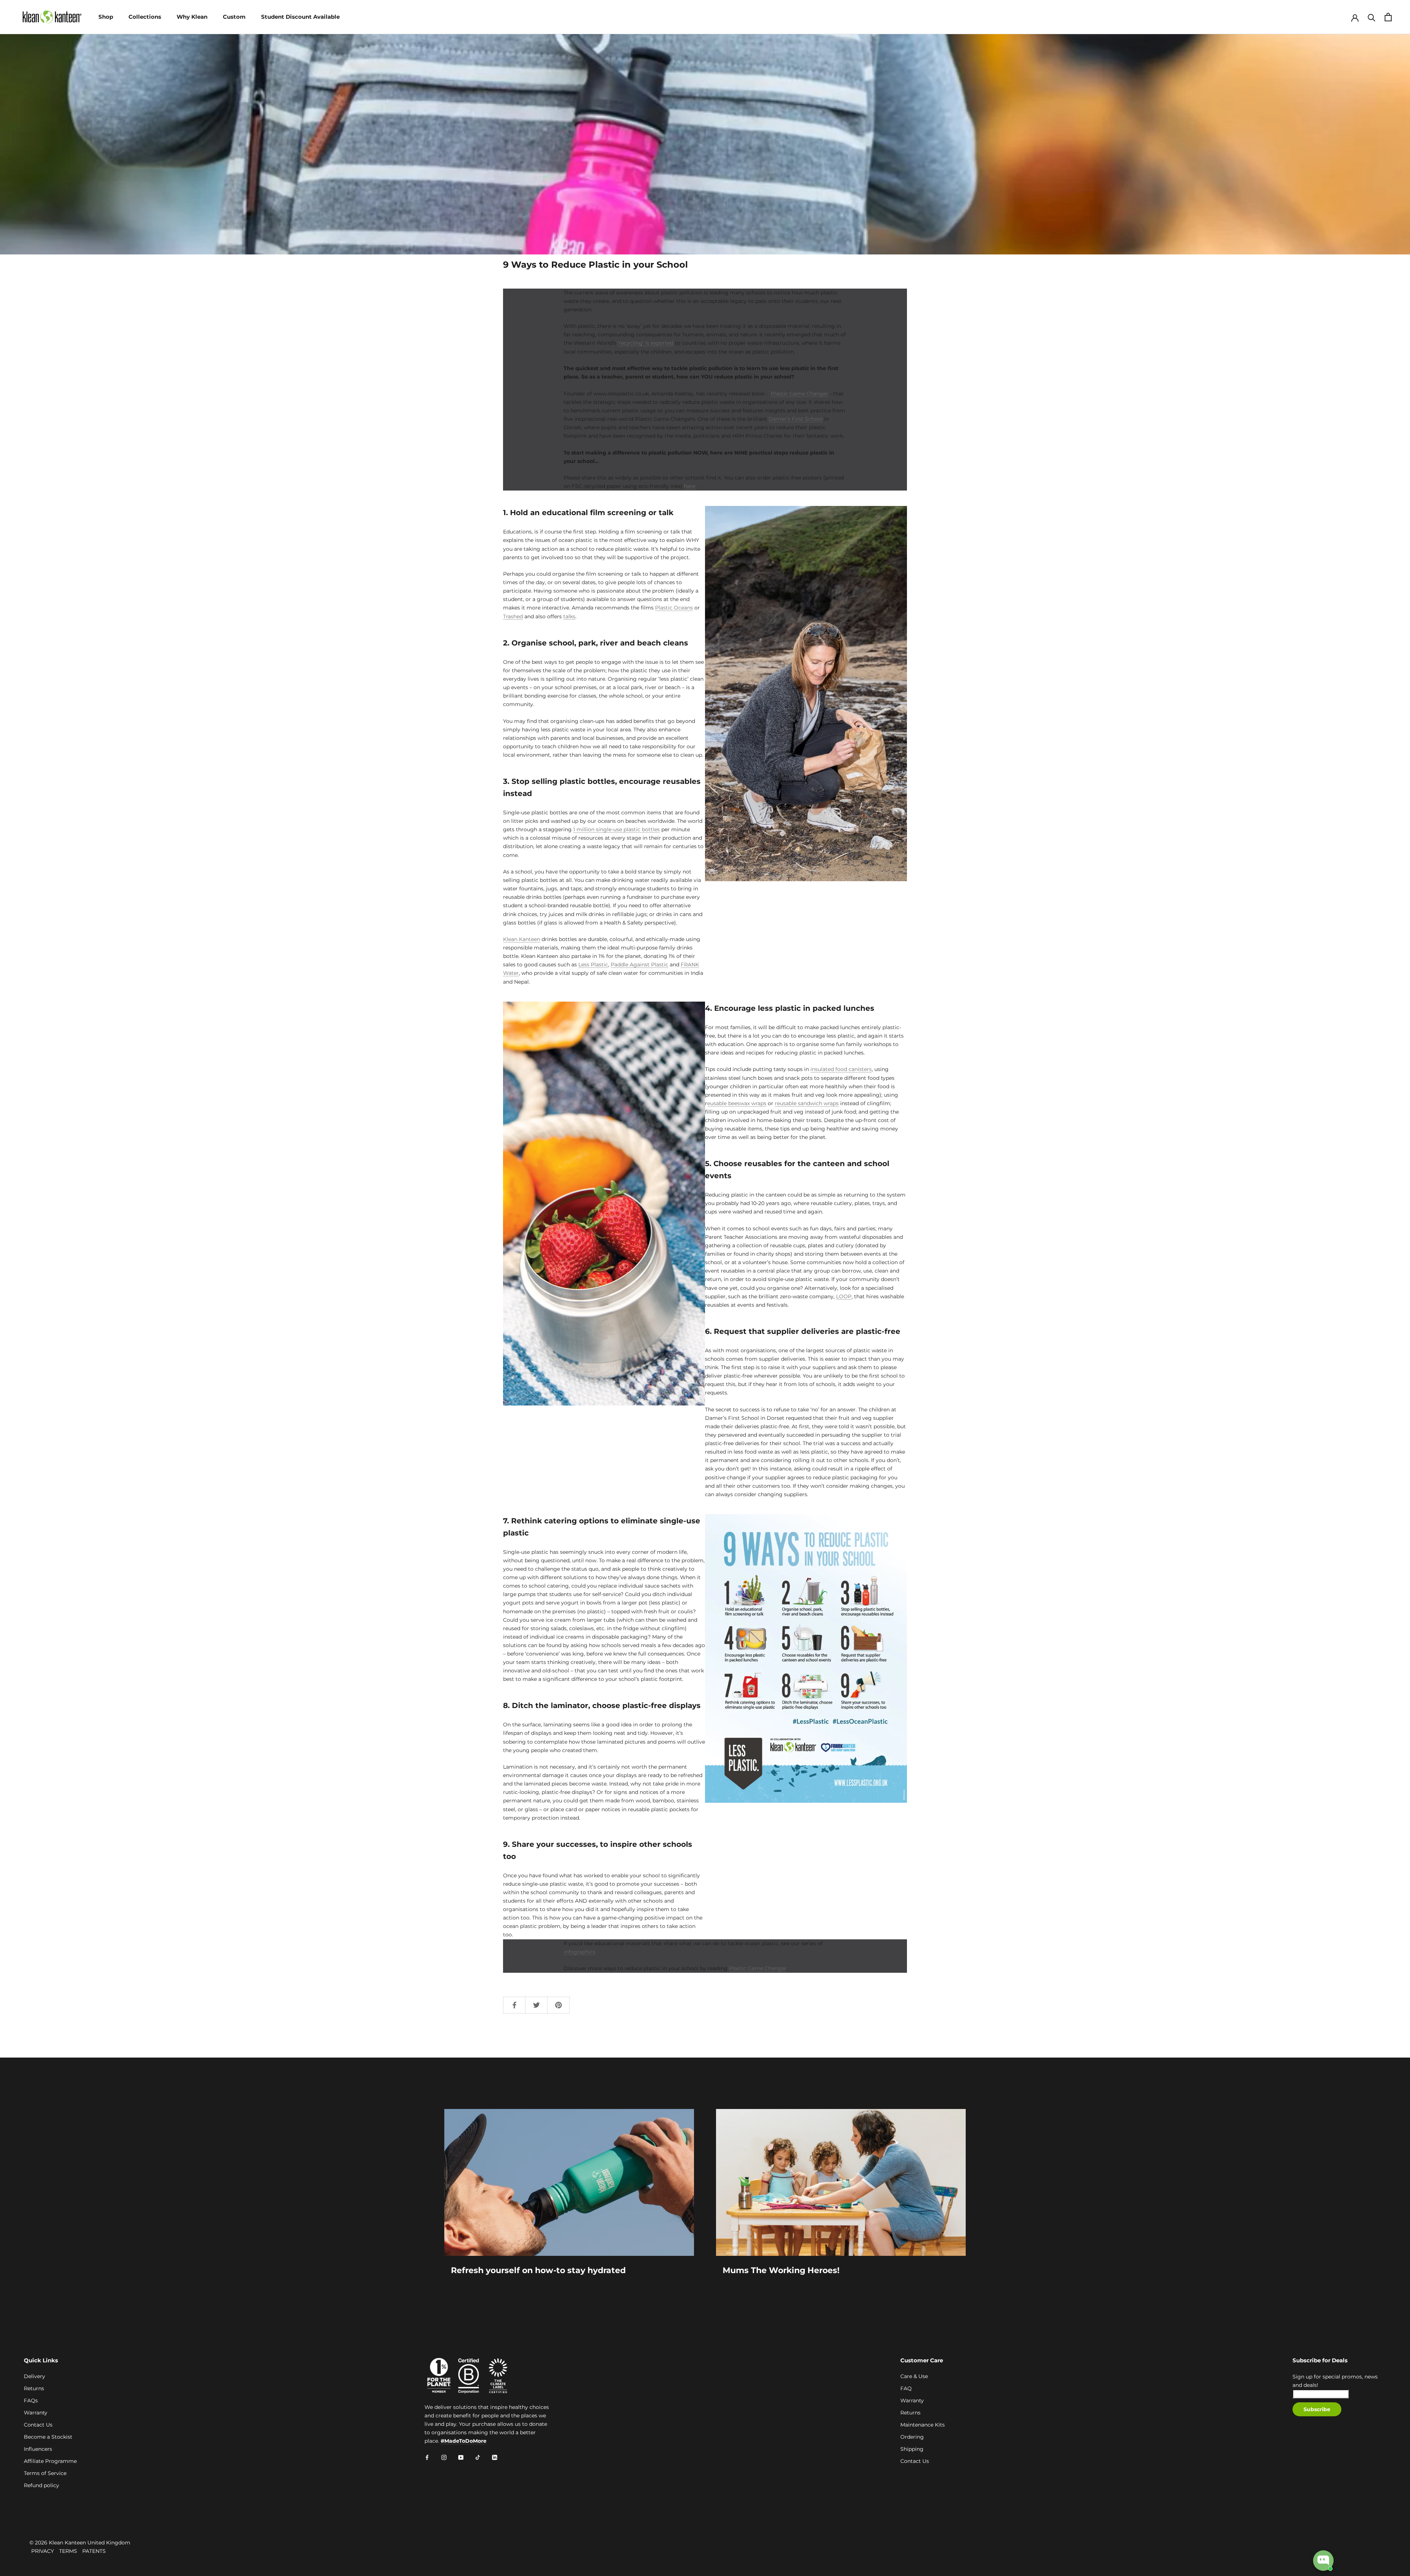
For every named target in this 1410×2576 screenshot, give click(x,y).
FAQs (31, 2400)
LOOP (844, 1296)
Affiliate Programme (50, 2461)
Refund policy (41, 2485)
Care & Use (914, 2376)
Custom (234, 17)
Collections (145, 17)
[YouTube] (461, 2457)
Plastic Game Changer (800, 394)
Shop (106, 17)
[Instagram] (444, 2457)
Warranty (36, 2413)
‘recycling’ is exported (646, 343)
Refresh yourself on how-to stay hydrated (538, 2270)
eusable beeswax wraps (737, 1103)
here (690, 486)
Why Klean (192, 17)
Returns (34, 2388)
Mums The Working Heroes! (781, 2270)
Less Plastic (593, 965)
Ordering (912, 2437)
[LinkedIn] (495, 2457)
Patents (94, 2551)
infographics (580, 1952)
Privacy (43, 2551)
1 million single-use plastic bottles (617, 829)
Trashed (513, 616)
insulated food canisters (841, 1069)
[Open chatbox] (1323, 2561)
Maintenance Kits (923, 2425)
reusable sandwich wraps (807, 1103)
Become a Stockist (48, 2437)
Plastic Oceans (674, 608)
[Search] (1372, 17)
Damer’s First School (796, 419)
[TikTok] (478, 2457)
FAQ (906, 2388)
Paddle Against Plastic (639, 965)
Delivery (35, 2376)
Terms (68, 2551)
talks (569, 616)
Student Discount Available (300, 17)
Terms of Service (45, 2473)
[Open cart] (1388, 17)
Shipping (912, 2449)
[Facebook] (427, 2457)
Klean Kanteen (522, 939)
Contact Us (38, 2425)
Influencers (38, 2449)
